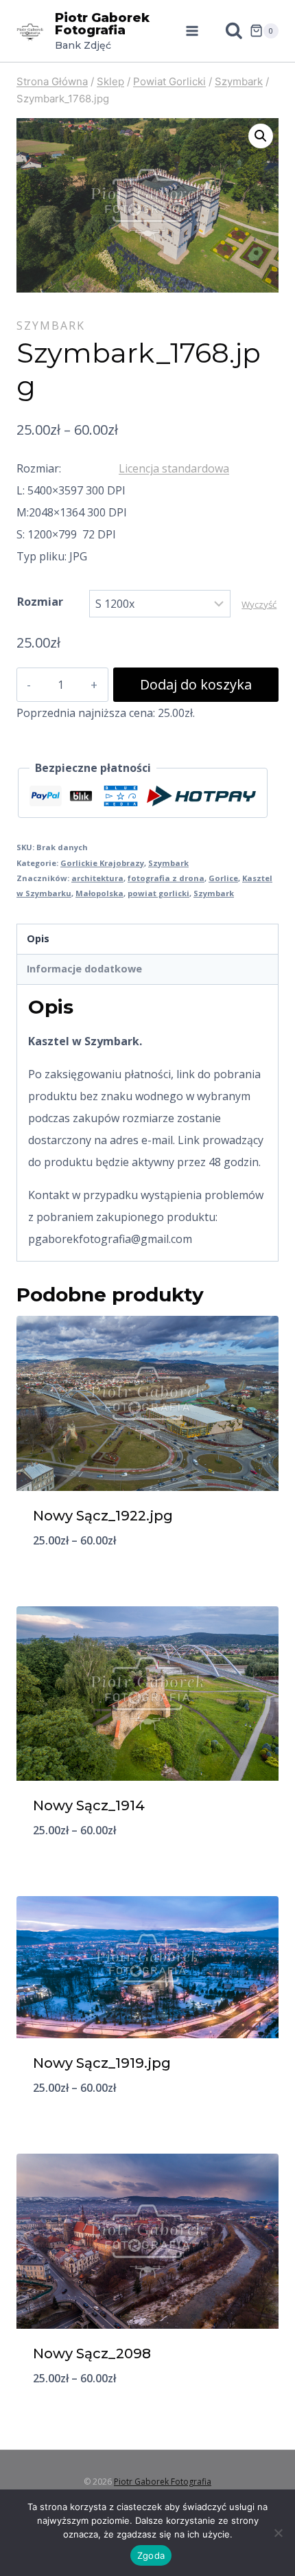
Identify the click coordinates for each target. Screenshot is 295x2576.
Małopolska (99, 893)
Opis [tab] (38, 938)
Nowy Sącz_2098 (92, 2353)
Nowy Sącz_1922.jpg (103, 1516)
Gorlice (223, 878)
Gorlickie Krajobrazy (102, 863)
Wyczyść (259, 604)
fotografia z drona (166, 878)
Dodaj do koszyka (196, 684)
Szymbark (51, 326)
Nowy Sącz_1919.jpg (102, 2063)
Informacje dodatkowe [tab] (84, 969)
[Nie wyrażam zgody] (278, 2533)
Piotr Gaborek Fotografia (163, 2482)
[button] (261, 136)
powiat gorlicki (158, 893)
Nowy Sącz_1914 (89, 1805)
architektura (97, 878)
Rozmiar (40, 602)
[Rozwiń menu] (192, 31)
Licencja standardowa (174, 468)
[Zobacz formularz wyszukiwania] (227, 31)
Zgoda (151, 2555)
